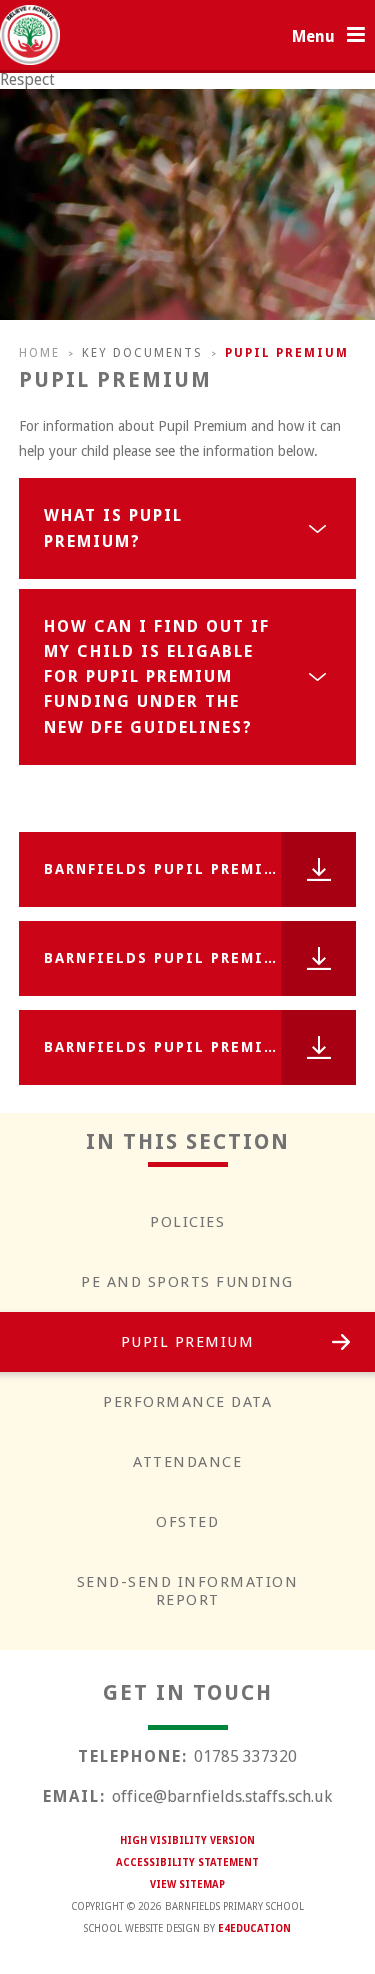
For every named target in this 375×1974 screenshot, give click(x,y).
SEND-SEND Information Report (188, 1591)
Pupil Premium (287, 353)
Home (39, 353)
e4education (254, 1928)
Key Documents (142, 353)
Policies (187, 1222)
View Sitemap (187, 1884)
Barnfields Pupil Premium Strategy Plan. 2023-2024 (200, 869)
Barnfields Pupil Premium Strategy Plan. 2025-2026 (200, 1047)
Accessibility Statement (187, 1862)
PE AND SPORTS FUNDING (187, 1282)
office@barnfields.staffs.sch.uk (222, 1796)
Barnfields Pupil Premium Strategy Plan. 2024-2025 (200, 958)
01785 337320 (245, 1756)
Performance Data (187, 1402)
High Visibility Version (187, 1840)
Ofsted (187, 1522)
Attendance (187, 1462)
